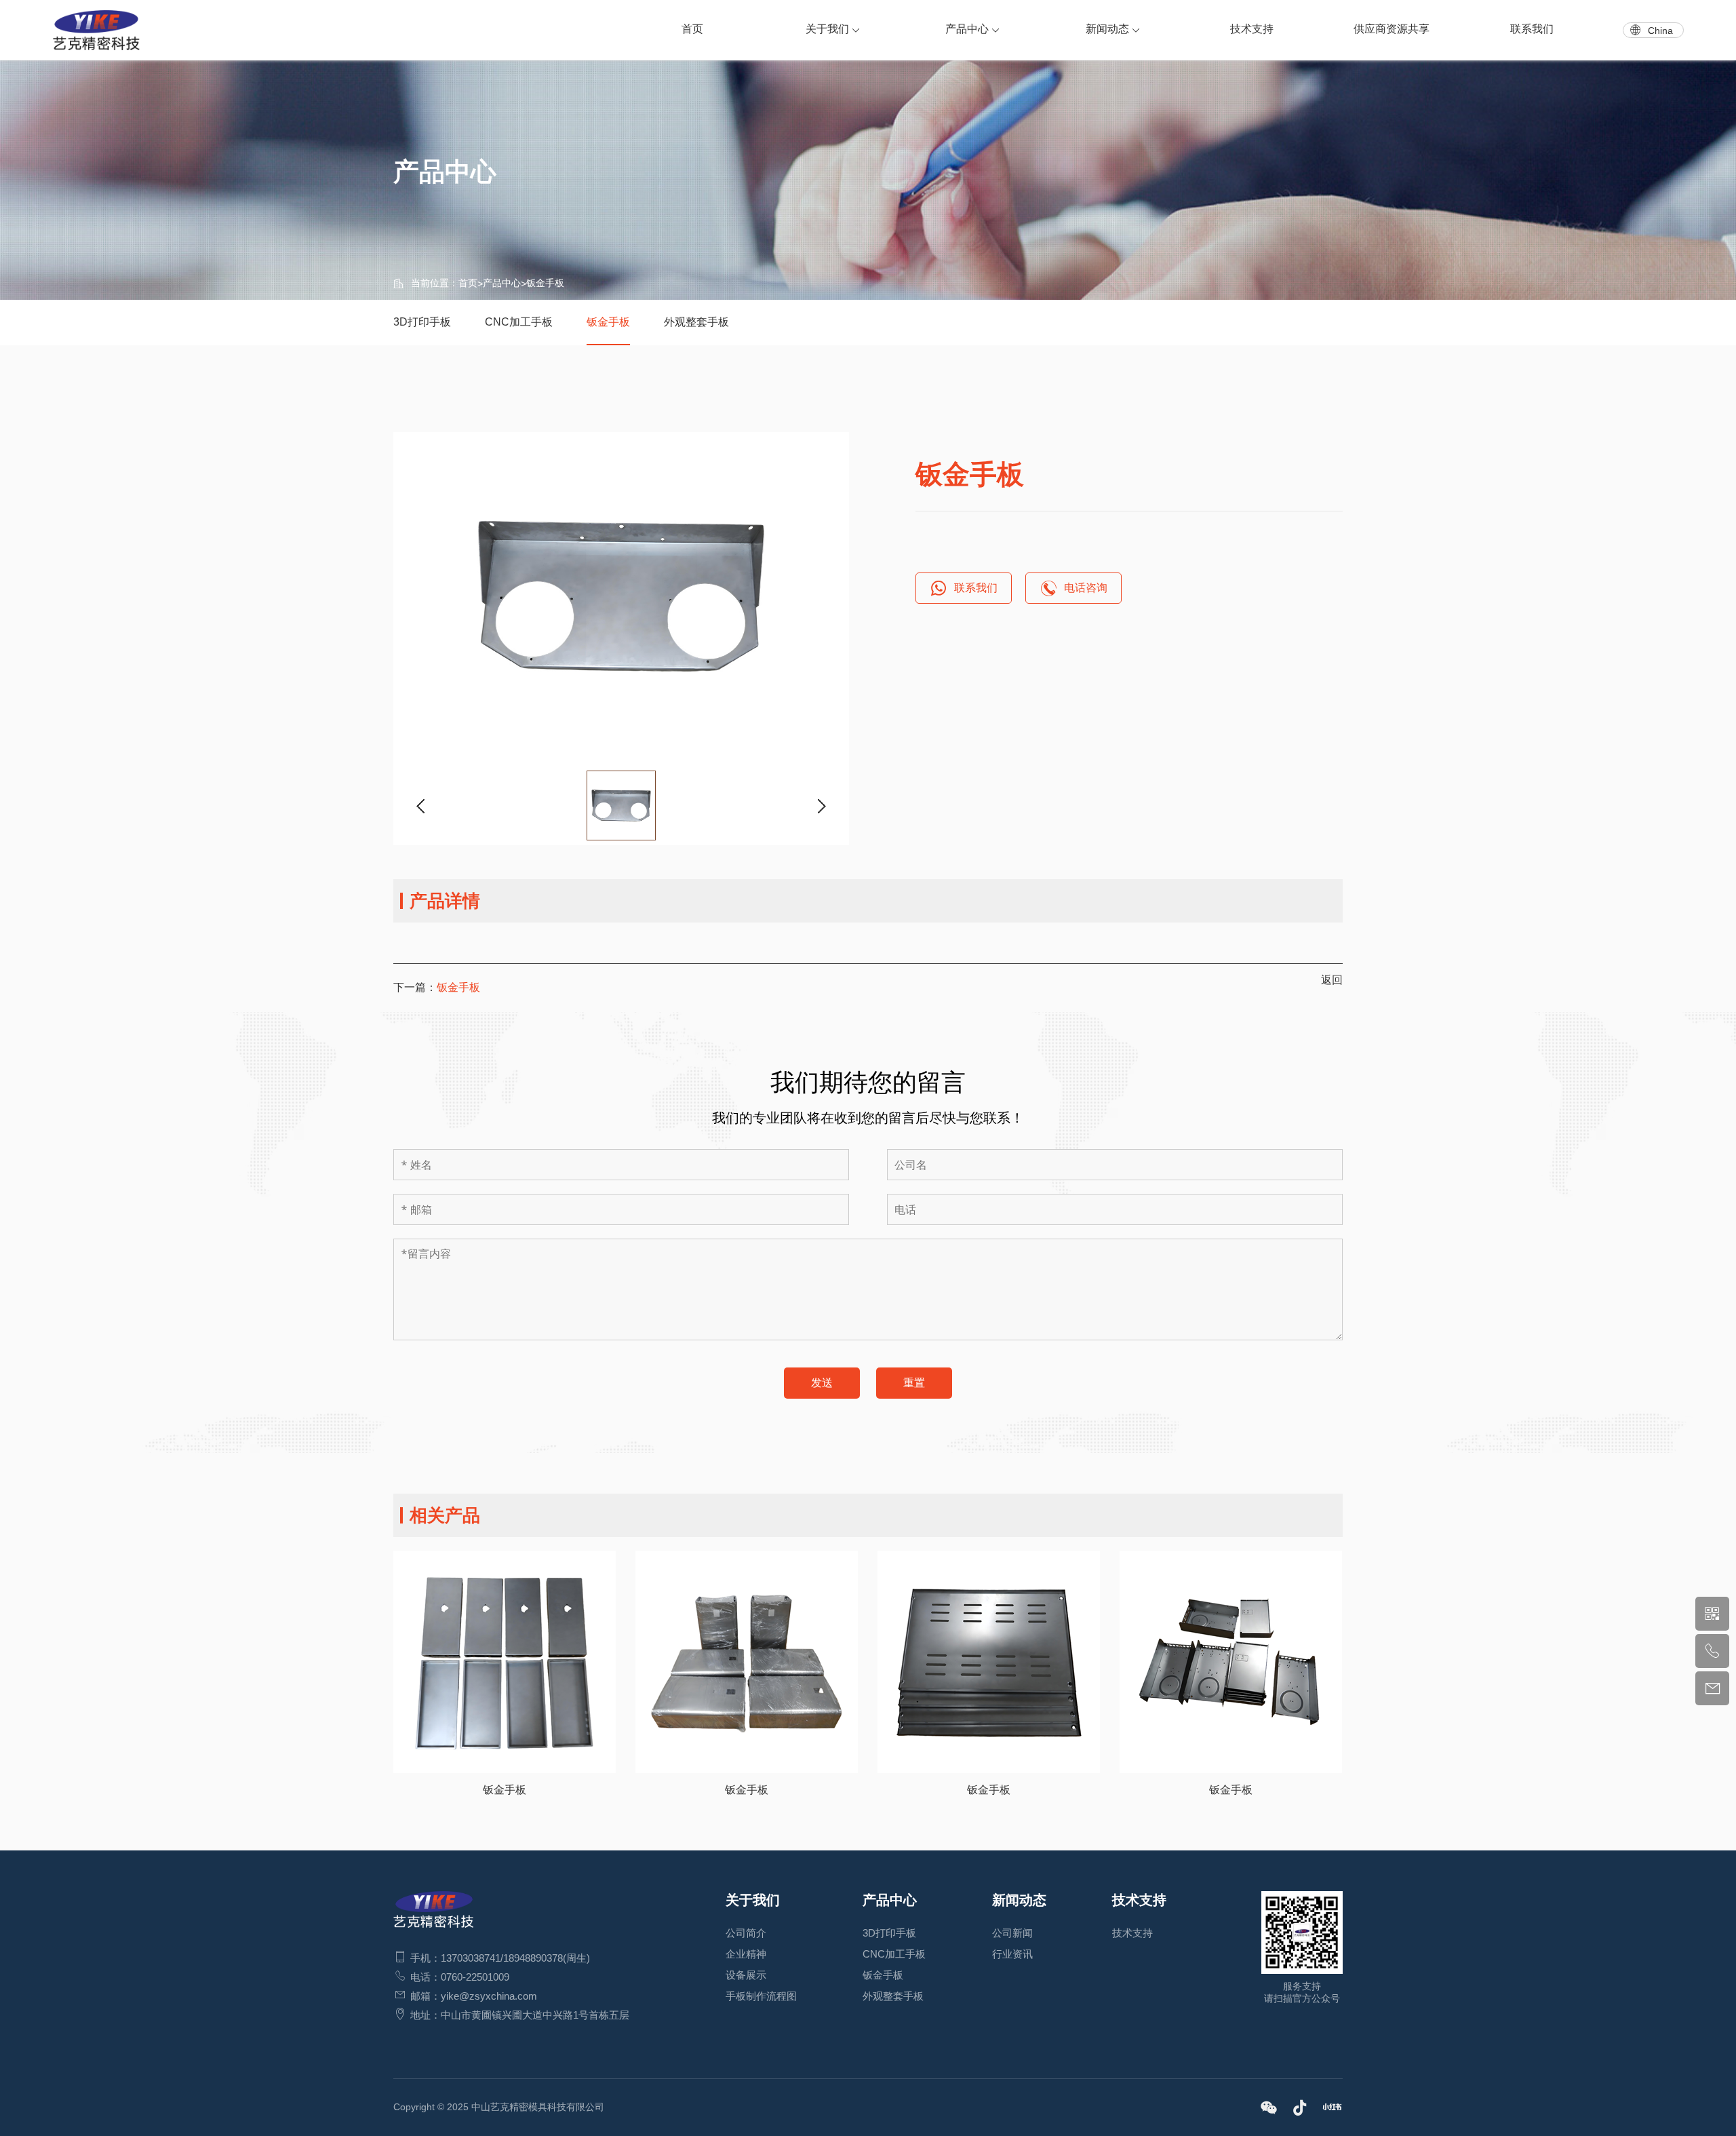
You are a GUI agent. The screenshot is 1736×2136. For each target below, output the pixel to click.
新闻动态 (1107, 29)
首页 (692, 29)
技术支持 (1252, 29)
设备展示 (746, 1975)
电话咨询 (1086, 588)
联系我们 (1532, 29)
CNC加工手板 (519, 322)
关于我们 (827, 29)
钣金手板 (545, 283)
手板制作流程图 (761, 1996)
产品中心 (967, 29)
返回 (1332, 980)
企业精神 (746, 1954)
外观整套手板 (696, 322)
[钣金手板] (621, 596)
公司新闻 (1012, 1933)
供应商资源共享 (1392, 29)
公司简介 (746, 1933)
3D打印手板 (422, 322)
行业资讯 (1012, 1954)
